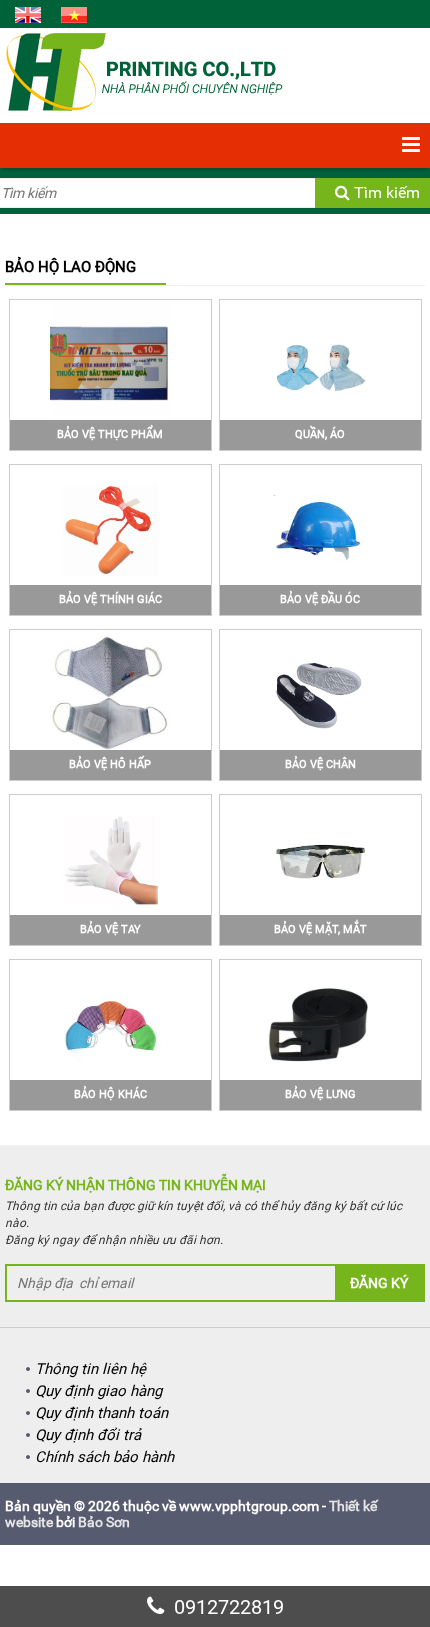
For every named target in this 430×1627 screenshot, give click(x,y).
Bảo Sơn (104, 1522)
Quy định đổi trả (88, 1435)
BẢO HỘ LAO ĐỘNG (70, 267)
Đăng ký (379, 1283)
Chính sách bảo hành (104, 1457)
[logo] (144, 71)
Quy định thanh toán (101, 1413)
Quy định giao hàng (98, 1391)
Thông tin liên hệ (90, 1369)
